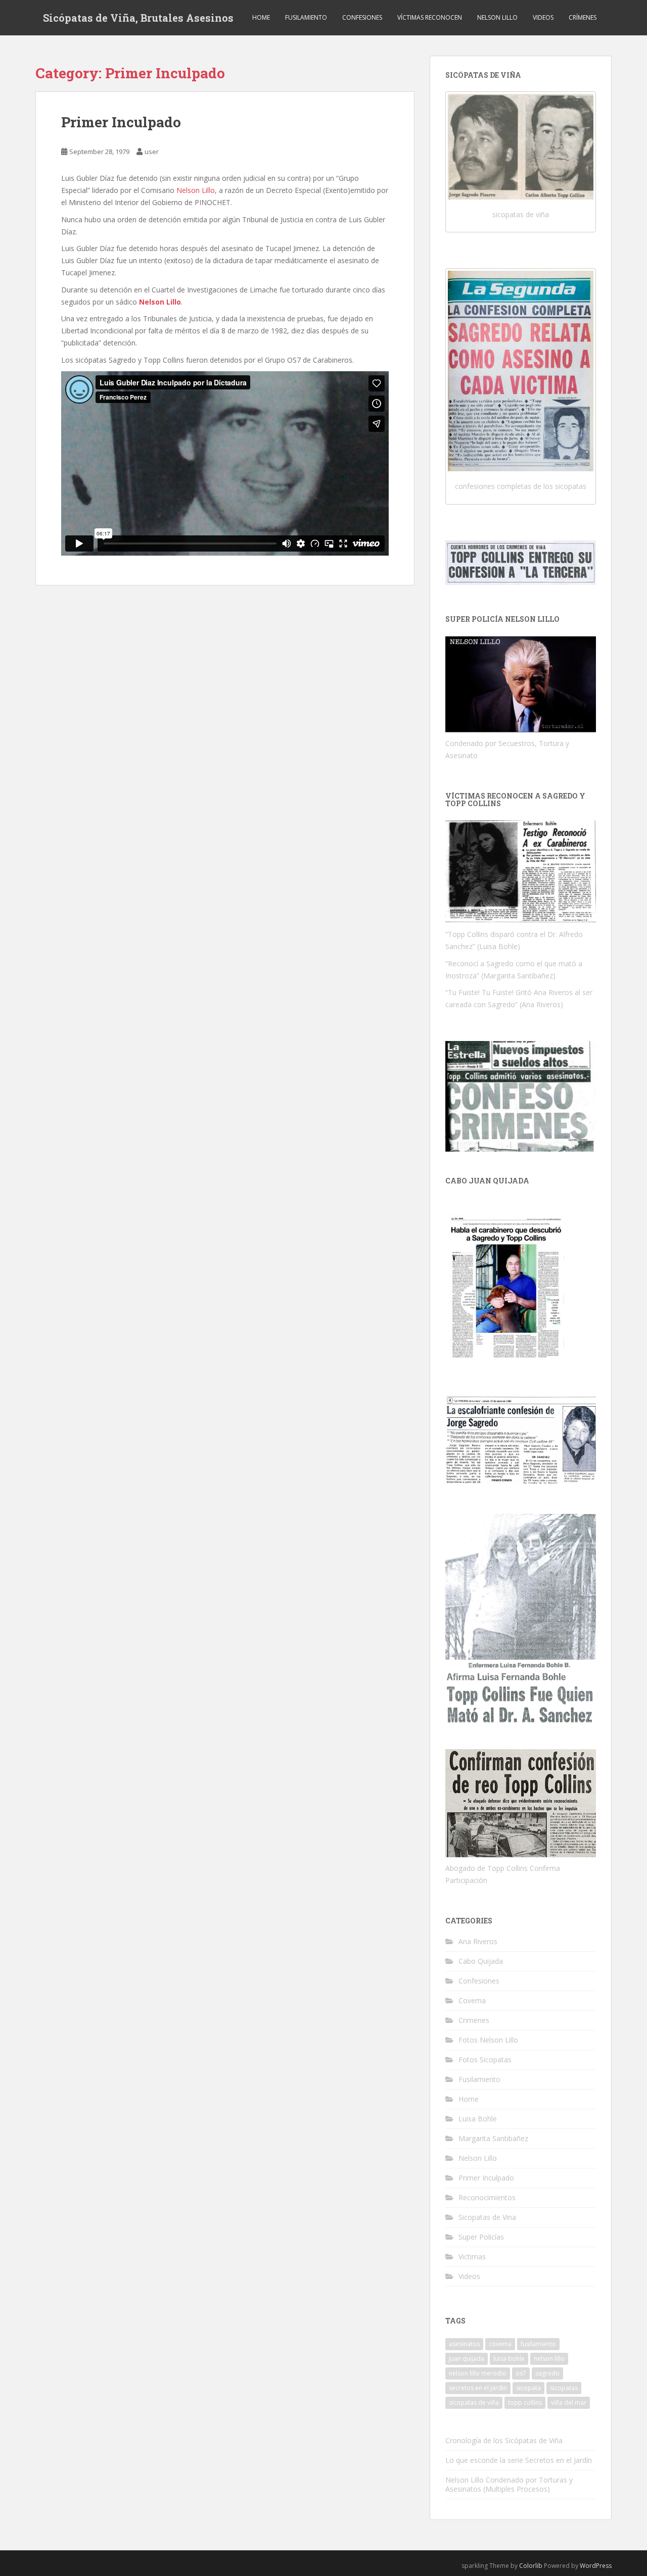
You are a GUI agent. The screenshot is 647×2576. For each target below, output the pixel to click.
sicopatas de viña (521, 214)
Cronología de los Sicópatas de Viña (504, 2440)
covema (500, 2344)
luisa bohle (509, 2359)
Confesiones (362, 17)
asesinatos (464, 2344)
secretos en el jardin (478, 2388)
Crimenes (474, 2020)
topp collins (525, 2402)
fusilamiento (538, 2344)
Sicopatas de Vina (487, 2217)
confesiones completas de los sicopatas (521, 486)
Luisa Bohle (478, 2119)
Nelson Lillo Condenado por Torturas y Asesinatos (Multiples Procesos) (509, 2484)
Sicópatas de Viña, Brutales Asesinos (138, 18)
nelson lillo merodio (478, 2373)
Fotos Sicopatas (485, 2060)
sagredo (547, 2373)
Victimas (472, 2257)
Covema (472, 2000)
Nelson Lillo (497, 17)
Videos (543, 17)
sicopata (528, 2388)
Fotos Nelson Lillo (488, 2040)
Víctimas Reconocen (430, 17)
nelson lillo (549, 2359)
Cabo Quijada (481, 1961)
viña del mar (569, 2402)
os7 (521, 2373)
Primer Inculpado (121, 122)
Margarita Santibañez (493, 2138)
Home (261, 17)
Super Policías (481, 2237)
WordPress (596, 2566)
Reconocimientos (487, 2197)
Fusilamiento (306, 17)
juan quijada (467, 2359)
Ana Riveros (478, 1941)
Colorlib (531, 2566)
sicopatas (564, 2388)
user (152, 152)
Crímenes (583, 17)
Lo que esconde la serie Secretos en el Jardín (519, 2460)
